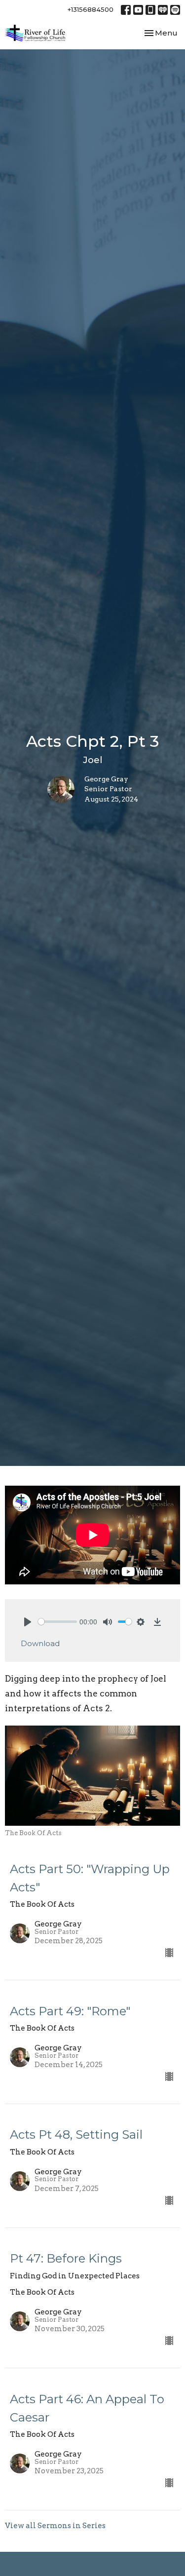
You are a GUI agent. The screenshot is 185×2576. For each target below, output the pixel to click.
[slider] (57, 1622)
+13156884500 (91, 9)
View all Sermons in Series (55, 2526)
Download (40, 1643)
